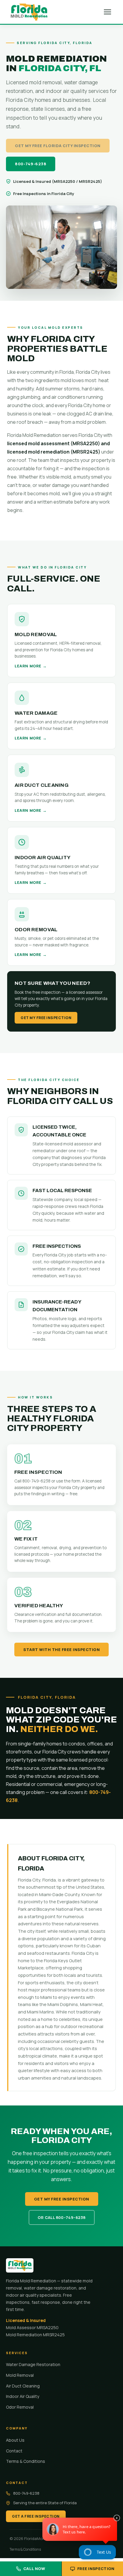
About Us (15, 2440)
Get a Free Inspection (36, 2516)
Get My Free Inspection (46, 1018)
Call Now (34, 2569)
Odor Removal (20, 2407)
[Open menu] (107, 12)
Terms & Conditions (26, 2461)
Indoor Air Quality (23, 2396)
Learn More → (31, 666)
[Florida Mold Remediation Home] (29, 12)
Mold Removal (20, 2375)
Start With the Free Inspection (61, 1650)
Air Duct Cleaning (23, 2386)
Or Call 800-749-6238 (62, 2217)
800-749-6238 (31, 164)
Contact (14, 2451)
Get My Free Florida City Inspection (58, 146)
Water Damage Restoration (33, 2364)
